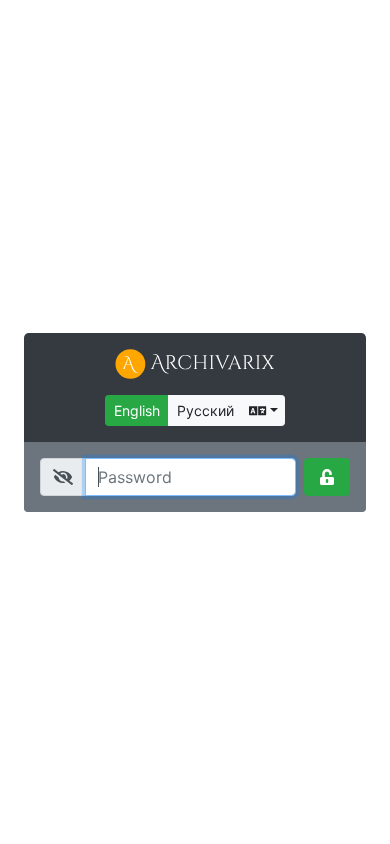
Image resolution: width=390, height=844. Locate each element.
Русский (205, 410)
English (137, 410)
